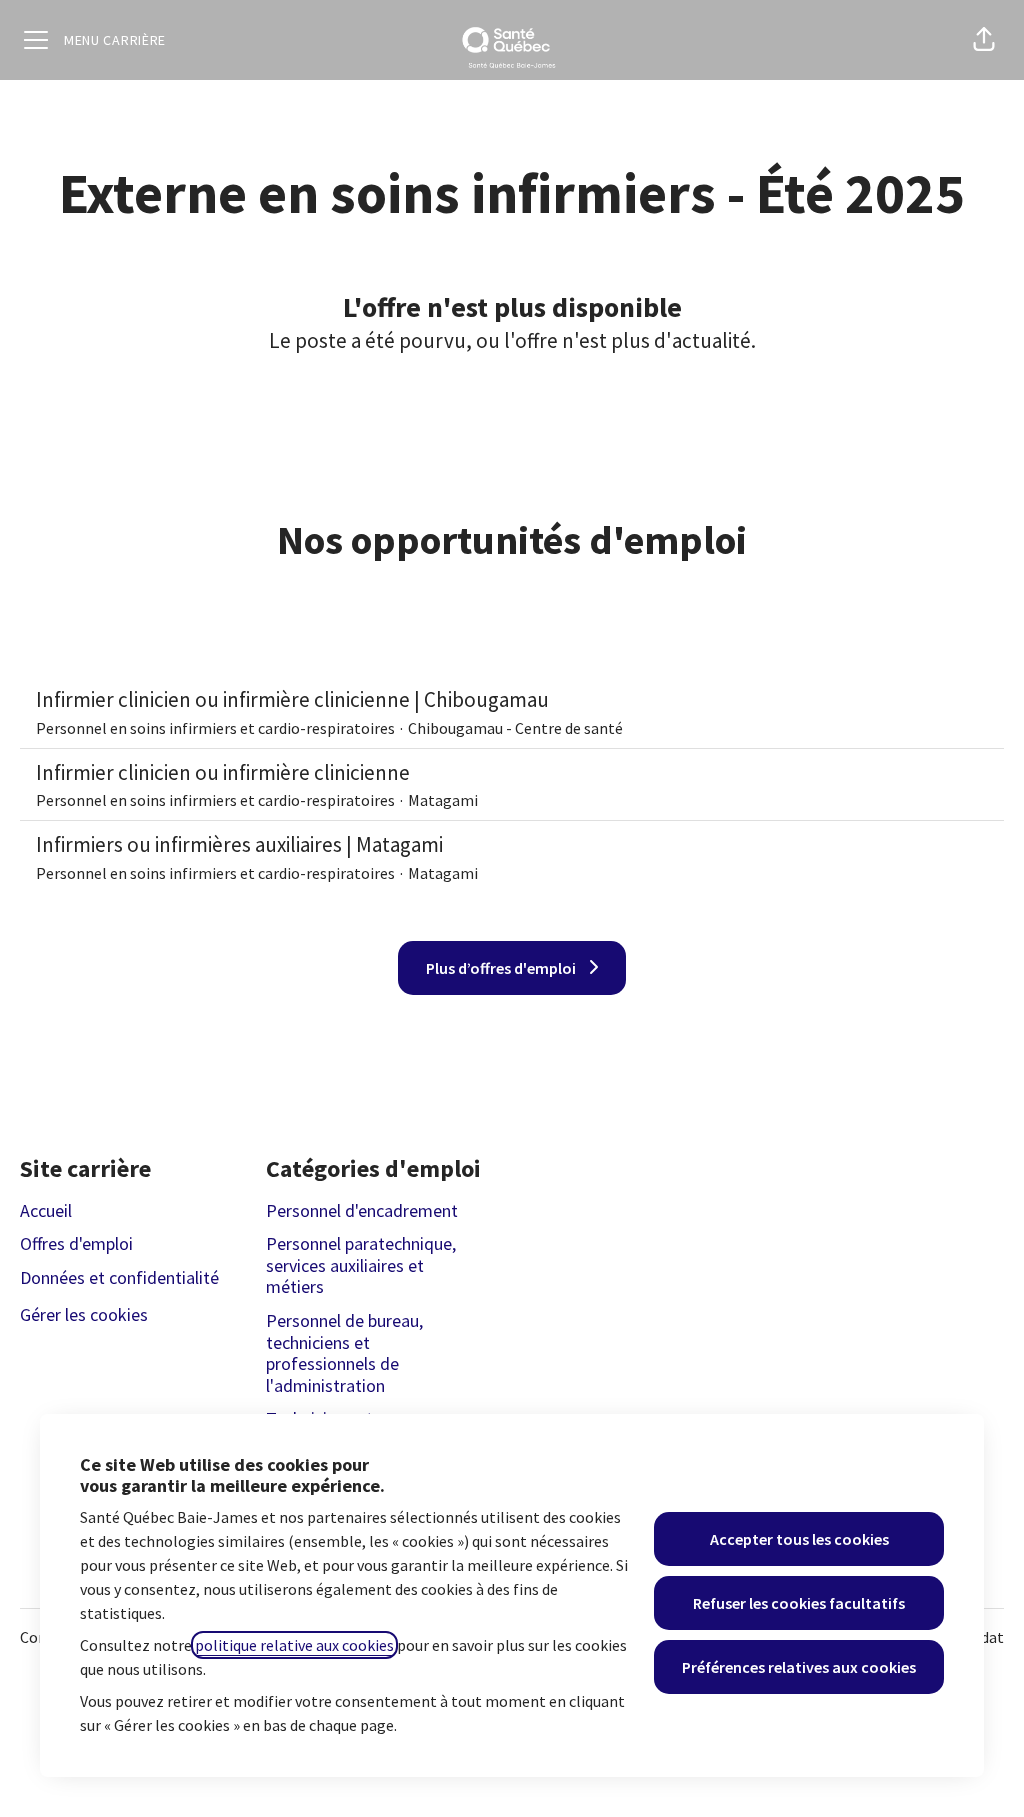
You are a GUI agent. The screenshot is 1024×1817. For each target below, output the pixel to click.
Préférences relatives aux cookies (799, 1667)
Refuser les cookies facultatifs (799, 1603)
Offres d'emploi (76, 1243)
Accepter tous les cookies (799, 1539)
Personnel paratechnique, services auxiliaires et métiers (361, 1265)
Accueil (46, 1210)
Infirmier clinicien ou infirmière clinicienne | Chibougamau (292, 699)
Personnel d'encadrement (362, 1210)
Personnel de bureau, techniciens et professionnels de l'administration (344, 1353)
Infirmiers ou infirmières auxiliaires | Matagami (239, 844)
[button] (984, 40)
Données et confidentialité (119, 1277)
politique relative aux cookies (294, 1645)
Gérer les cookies (84, 1314)
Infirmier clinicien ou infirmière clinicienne (223, 772)
